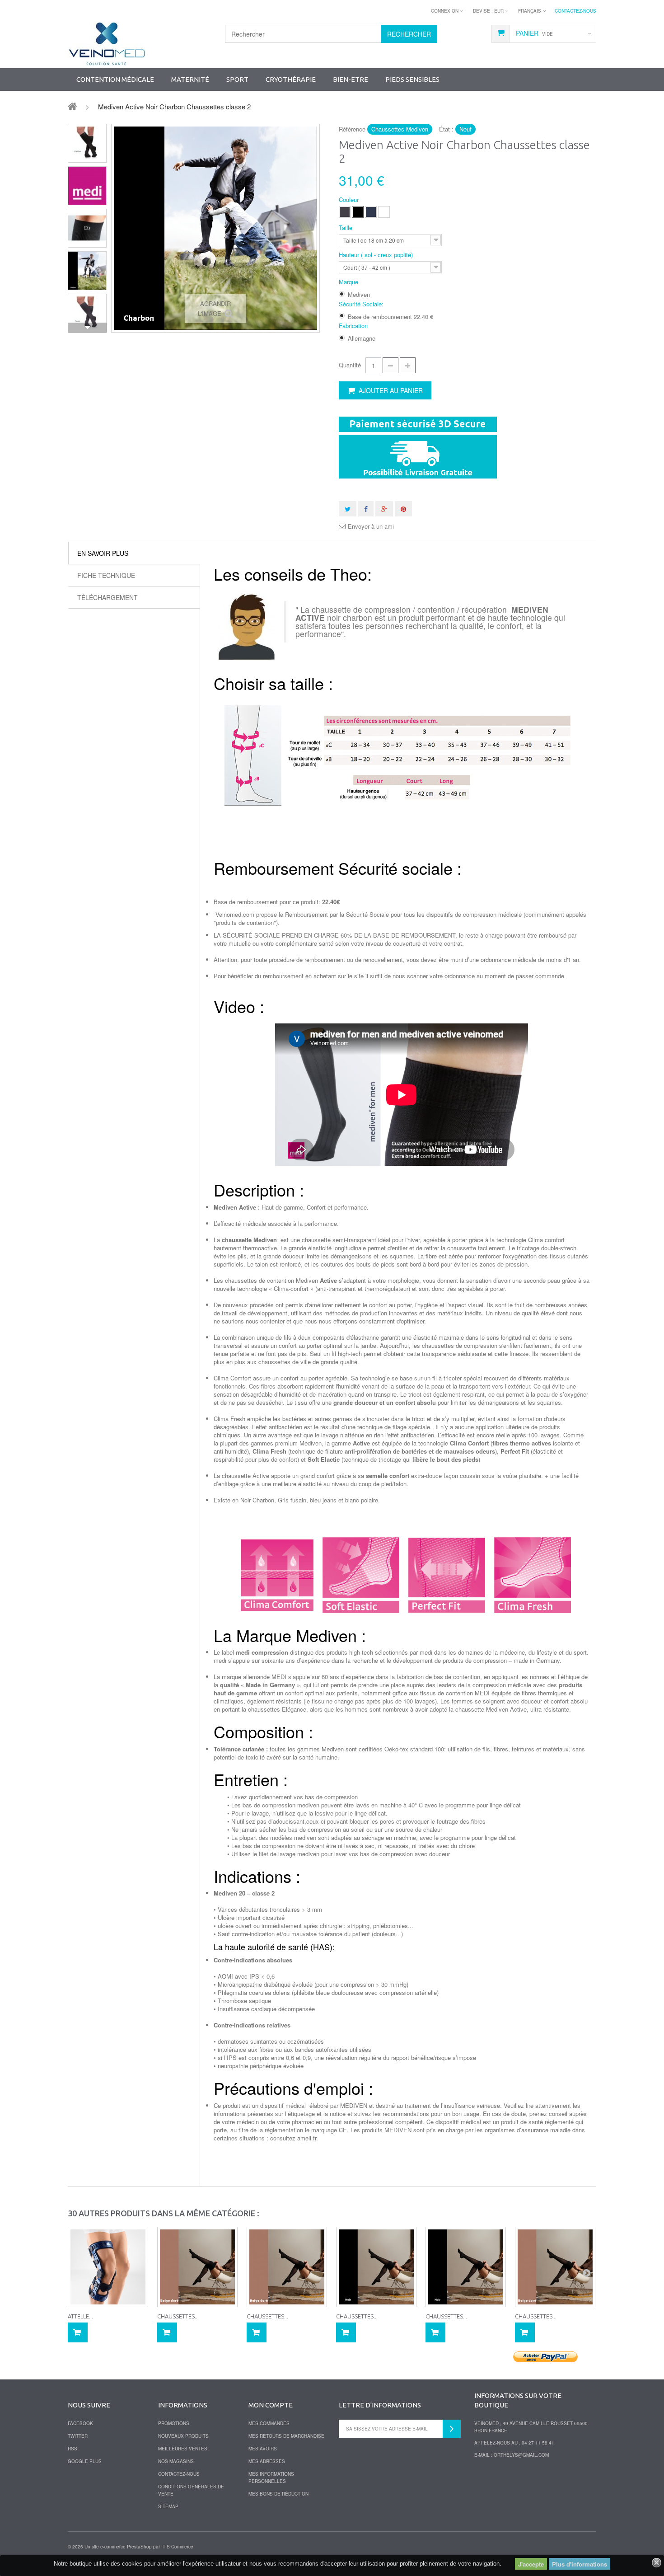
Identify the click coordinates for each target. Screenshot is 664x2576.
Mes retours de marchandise (286, 2436)
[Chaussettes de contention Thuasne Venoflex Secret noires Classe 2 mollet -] (466, 2267)
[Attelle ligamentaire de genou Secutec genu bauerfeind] (108, 2267)
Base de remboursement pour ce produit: (277, 902)
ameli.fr (307, 2138)
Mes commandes (269, 2423)
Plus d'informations (580, 2564)
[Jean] (371, 212)
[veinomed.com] (107, 44)
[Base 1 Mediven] (87, 186)
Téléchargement (108, 597)
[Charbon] (358, 212)
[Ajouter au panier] (78, 2332)
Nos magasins (176, 2461)
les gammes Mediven (316, 1749)
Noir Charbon (257, 1500)
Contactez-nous (575, 11)
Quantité (350, 365)
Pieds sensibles (412, 79)
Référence (352, 129)
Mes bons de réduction (278, 2494)
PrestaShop (139, 2547)
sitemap (168, 2506)
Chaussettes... (178, 2316)
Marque (349, 282)
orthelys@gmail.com (521, 2455)
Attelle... (80, 2316)
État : (446, 129)
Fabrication (354, 326)
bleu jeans (323, 1500)
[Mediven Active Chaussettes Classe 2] (87, 143)
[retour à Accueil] (72, 106)
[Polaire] (384, 212)
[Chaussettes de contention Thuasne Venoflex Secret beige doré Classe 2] (197, 2267)
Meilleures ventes (183, 2449)
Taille (346, 228)
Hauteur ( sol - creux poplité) (377, 255)
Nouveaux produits (183, 2436)
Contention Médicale (115, 79)
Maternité (190, 79)
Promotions (174, 2423)
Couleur (350, 200)
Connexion (445, 11)
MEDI (279, 1677)
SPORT (237, 79)
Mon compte (271, 2405)
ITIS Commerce (177, 2547)
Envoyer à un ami (371, 526)
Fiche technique (106, 575)
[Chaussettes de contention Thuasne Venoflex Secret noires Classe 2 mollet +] (376, 2267)
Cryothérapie (291, 79)
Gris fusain (292, 1500)
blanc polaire (362, 1500)
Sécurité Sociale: (362, 304)
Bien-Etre (351, 79)
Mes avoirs (263, 2449)
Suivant (87, 328)
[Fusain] (345, 212)
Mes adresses (267, 2461)
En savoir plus (103, 553)
